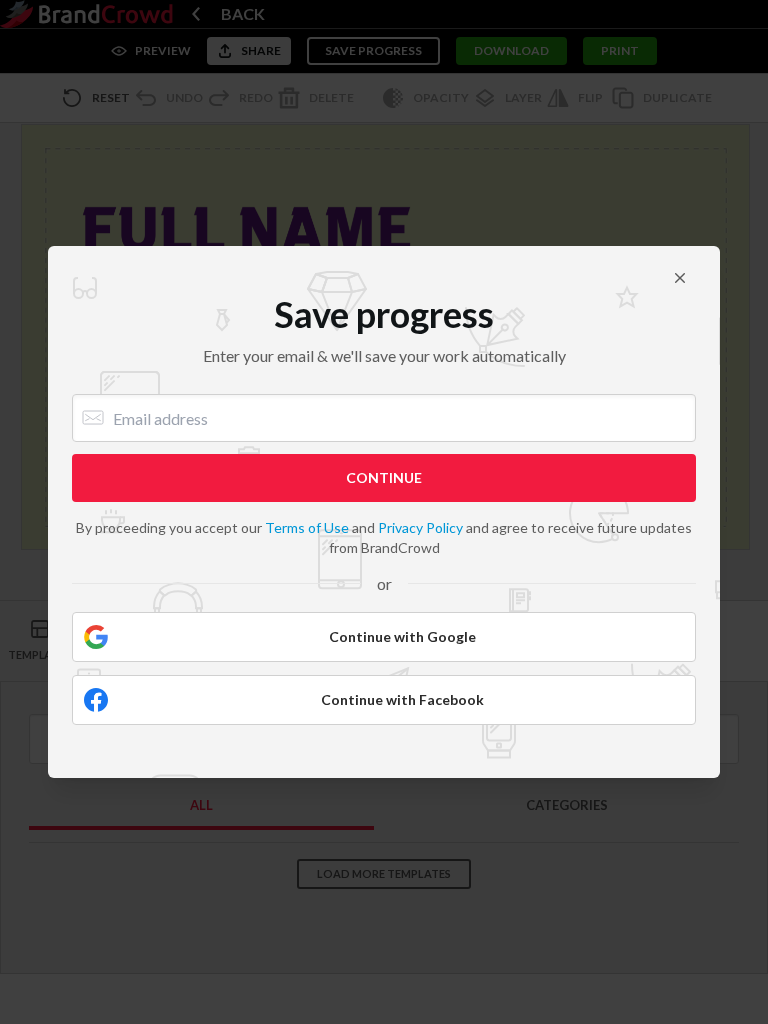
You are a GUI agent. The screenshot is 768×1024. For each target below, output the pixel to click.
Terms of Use (307, 527)
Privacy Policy (420, 527)
